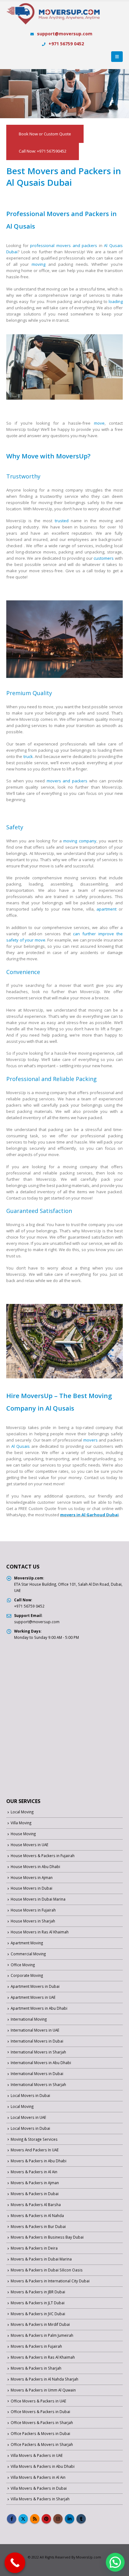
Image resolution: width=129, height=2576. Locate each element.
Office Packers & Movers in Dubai (40, 2433)
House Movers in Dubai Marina (38, 1899)
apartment (106, 909)
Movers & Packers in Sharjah (36, 2368)
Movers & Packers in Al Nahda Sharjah (44, 2379)
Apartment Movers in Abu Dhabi (39, 2008)
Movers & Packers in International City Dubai (50, 2281)
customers (104, 558)
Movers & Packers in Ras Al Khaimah (43, 2357)
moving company (80, 841)
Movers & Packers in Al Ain (34, 2172)
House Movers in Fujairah (33, 1910)
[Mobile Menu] (117, 57)
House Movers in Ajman (32, 1877)
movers (90, 1440)
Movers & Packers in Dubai (35, 2194)
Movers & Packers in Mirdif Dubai (40, 2324)
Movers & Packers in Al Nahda (37, 2215)
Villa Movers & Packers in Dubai (39, 2488)
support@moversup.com (65, 34)
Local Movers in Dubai (30, 2095)
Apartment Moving (27, 1943)
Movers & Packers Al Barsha (36, 2205)
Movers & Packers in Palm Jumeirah (42, 2335)
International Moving (29, 2019)
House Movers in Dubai (31, 1888)
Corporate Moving (27, 1975)
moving (39, 264)
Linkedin (70, 2519)
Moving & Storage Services (34, 2139)
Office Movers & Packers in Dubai (40, 2412)
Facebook (12, 2519)
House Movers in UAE (29, 1845)
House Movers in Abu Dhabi (35, 1866)
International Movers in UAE (35, 2030)
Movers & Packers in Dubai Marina (41, 2259)
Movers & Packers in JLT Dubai (38, 2303)
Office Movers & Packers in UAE (38, 2401)
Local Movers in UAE (28, 2117)
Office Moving (23, 1965)
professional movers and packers (64, 245)
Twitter (23, 2519)
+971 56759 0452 (66, 44)
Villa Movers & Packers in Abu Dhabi (43, 2466)
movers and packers (67, 781)
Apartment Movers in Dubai (35, 1986)
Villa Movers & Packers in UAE (37, 2455)
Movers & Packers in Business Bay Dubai (47, 2237)
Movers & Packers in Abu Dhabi (39, 2161)
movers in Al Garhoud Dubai (89, 1515)
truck (28, 756)
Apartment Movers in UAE (33, 1997)
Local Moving (22, 1812)
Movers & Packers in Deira (34, 2248)
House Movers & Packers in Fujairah (43, 1856)
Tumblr (81, 2519)
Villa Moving (21, 1823)
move (99, 423)
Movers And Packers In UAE (35, 2150)
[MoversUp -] (53, 18)
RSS (35, 2519)
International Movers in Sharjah (38, 2052)
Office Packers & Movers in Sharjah (42, 2444)
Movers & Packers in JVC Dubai (38, 2314)
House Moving (23, 1834)
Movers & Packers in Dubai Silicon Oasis (47, 2270)
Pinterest (46, 2519)
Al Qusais (21, 1446)
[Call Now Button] (15, 2563)
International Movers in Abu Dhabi (41, 2063)
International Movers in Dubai (37, 2041)
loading (116, 301)
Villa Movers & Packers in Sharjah (40, 2499)
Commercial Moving (28, 1954)
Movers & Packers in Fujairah (36, 2346)
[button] (115, 2562)
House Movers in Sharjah (33, 1921)
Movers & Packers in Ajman (35, 2183)
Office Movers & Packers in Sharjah (42, 2422)
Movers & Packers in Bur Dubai (38, 2226)
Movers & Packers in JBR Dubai (38, 2292)
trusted (62, 521)
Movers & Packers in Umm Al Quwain (43, 2390)
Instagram (58, 2519)
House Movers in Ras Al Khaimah (40, 1932)
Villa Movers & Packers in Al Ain (38, 2477)
